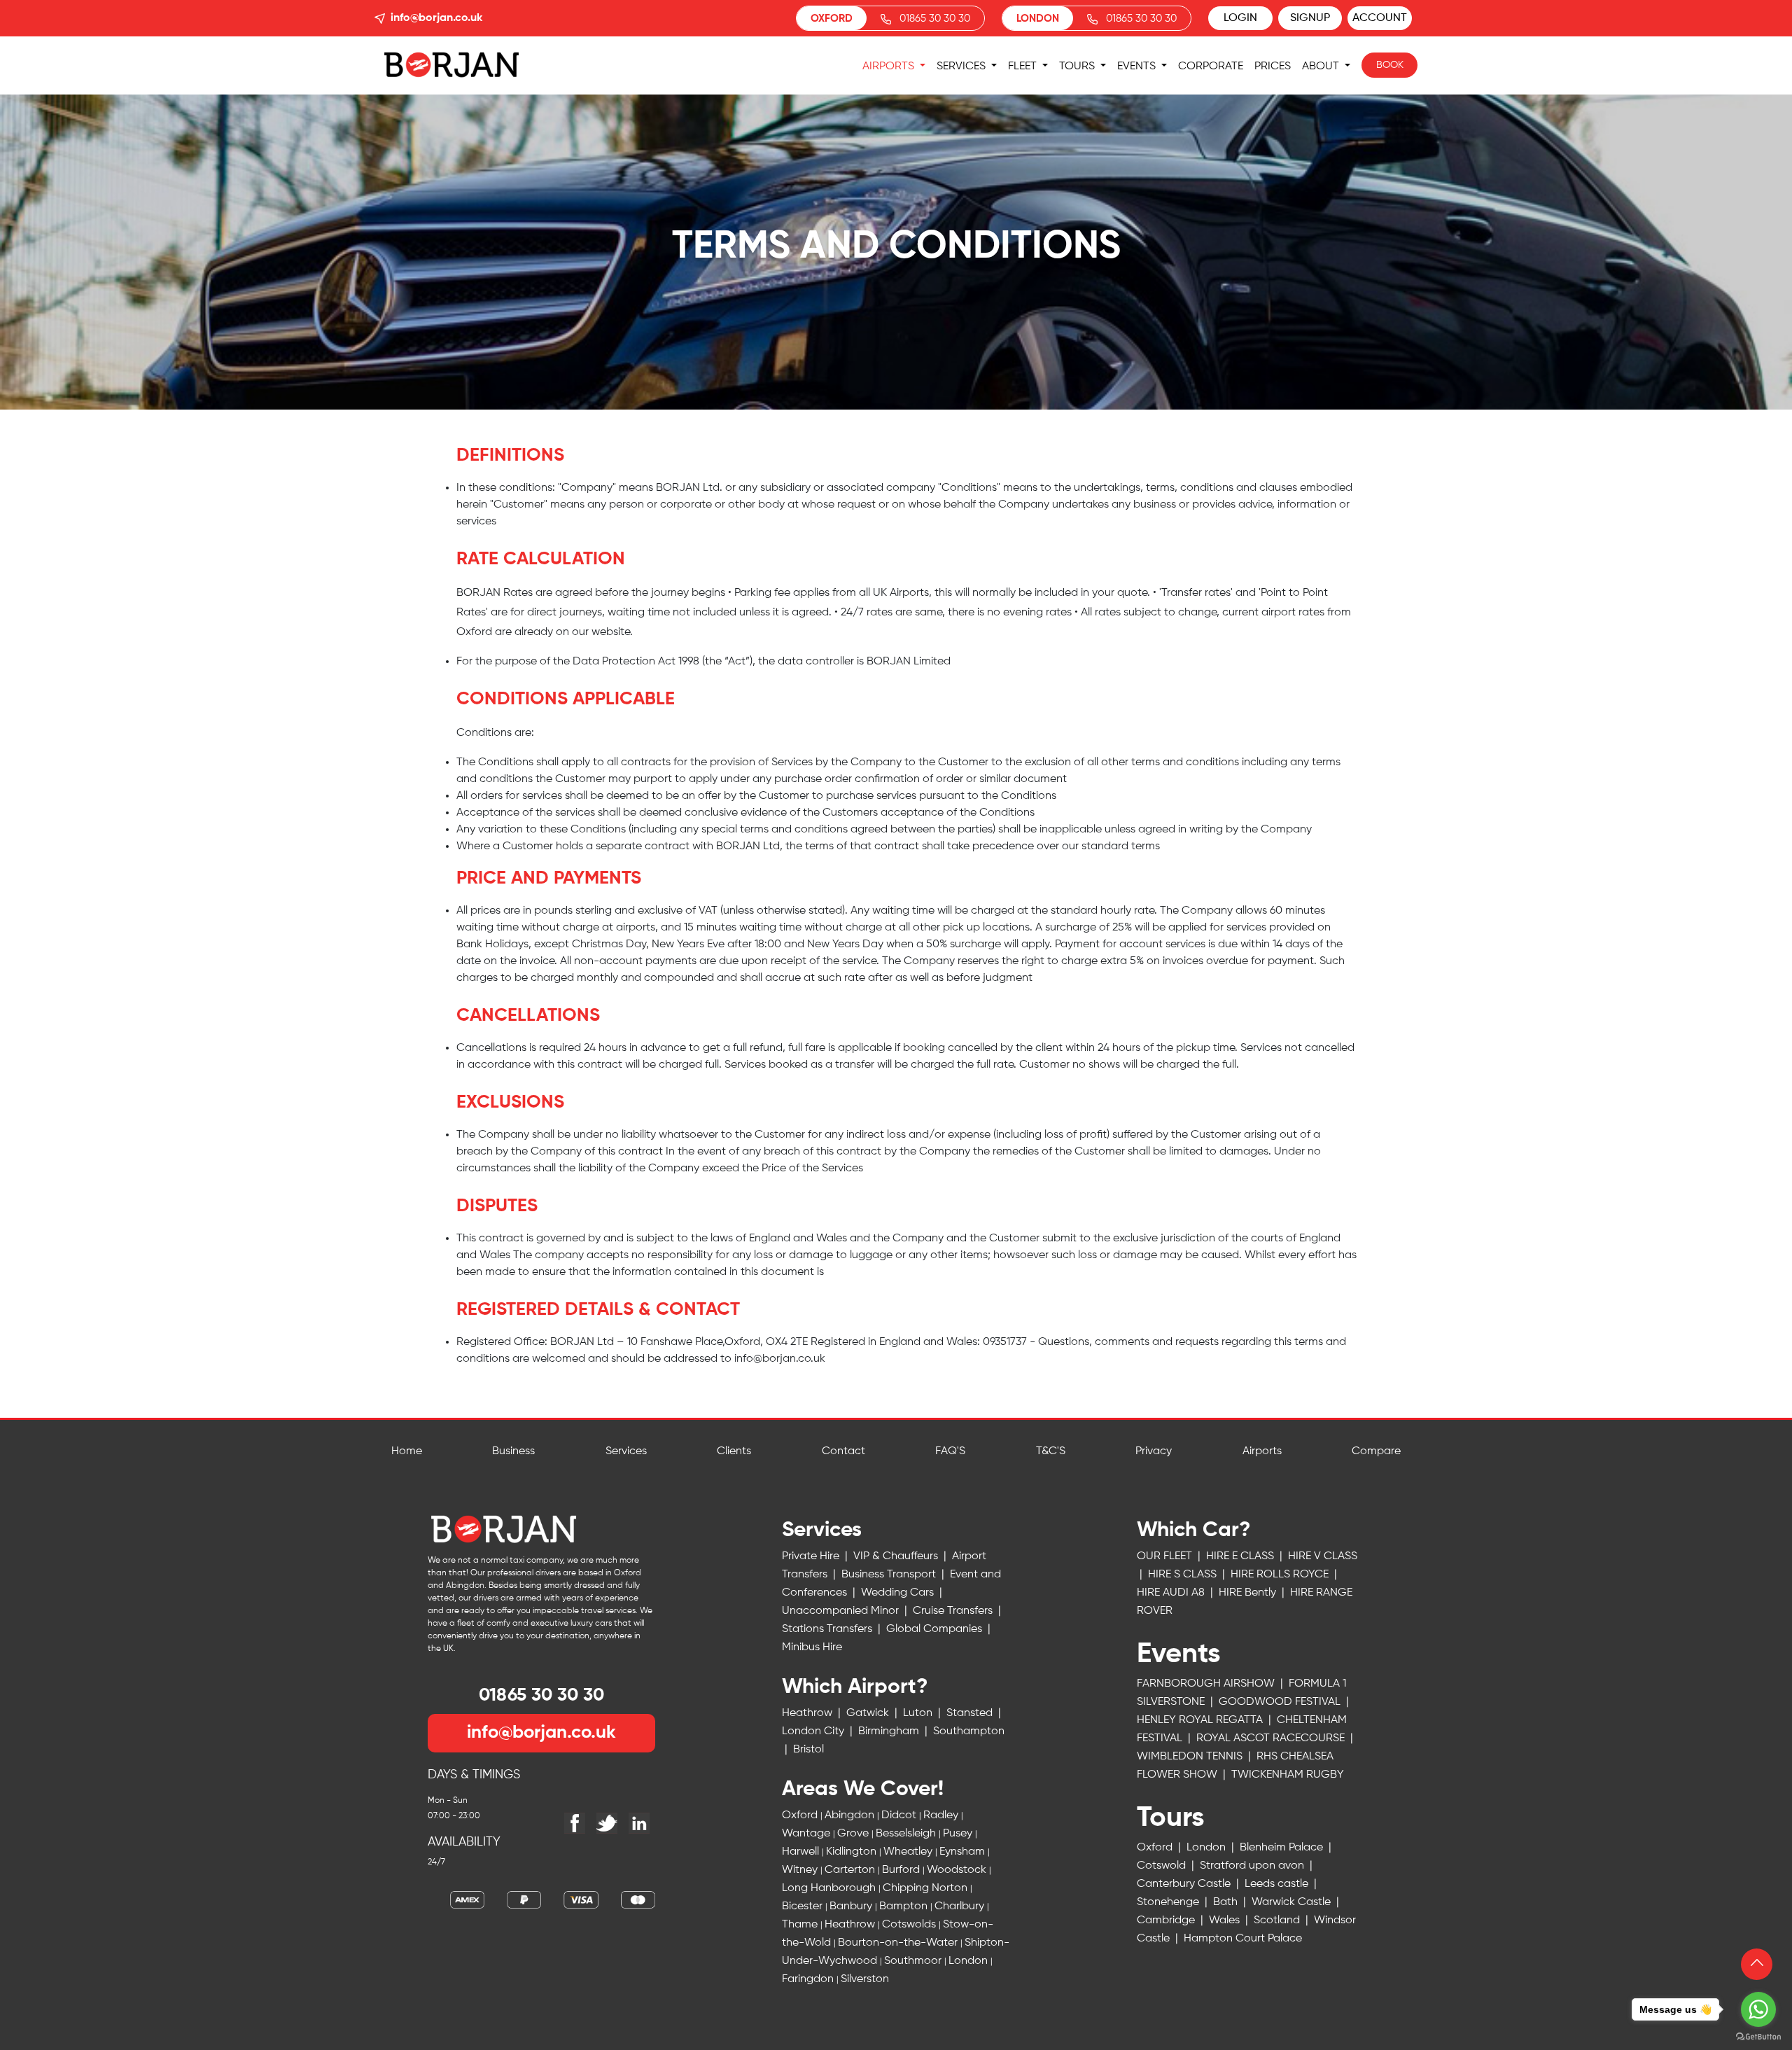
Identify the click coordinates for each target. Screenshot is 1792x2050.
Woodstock (958, 1870)
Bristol (808, 1750)
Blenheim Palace (1283, 1848)
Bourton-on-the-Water (899, 1943)
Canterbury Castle (1185, 1884)
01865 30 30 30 (935, 19)
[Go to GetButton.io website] (1758, 2036)
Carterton (851, 1870)
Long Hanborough (830, 1888)
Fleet (1024, 67)
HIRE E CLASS (1241, 1556)
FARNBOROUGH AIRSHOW (1207, 1684)
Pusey (959, 1834)
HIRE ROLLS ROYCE (1281, 1575)
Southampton (969, 1731)
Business (513, 1451)
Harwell (802, 1852)
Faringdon (809, 1979)
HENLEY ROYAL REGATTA (1201, 1720)
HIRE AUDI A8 (1172, 1593)
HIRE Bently (1249, 1593)
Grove (854, 1834)
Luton (919, 1713)
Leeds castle (1278, 1884)
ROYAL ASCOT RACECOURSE (1272, 1738)
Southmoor (914, 1961)
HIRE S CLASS (1184, 1575)
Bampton (905, 1906)
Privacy (1154, 1451)
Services (962, 67)
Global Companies (936, 1629)
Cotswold (1163, 1866)
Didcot (900, 1815)
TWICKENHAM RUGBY (1240, 1801)
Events (1138, 67)
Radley (942, 1815)
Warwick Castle (1293, 1902)
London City (814, 1731)
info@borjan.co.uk (436, 18)
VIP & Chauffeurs (897, 1556)
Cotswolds (910, 1925)
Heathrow (808, 1713)
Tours (1078, 67)
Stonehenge (1169, 1902)
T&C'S (1051, 1451)
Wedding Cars (899, 1593)
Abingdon (851, 1815)
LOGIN (1240, 18)
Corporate (1211, 67)
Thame (801, 1925)
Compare (1376, 1451)
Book (1390, 65)
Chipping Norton (926, 1888)
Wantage (807, 1834)
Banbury (852, 1906)
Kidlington (853, 1852)
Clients (734, 1451)
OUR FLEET (1166, 1556)
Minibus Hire (812, 1647)
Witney (801, 1870)
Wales (1226, 1920)
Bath (1227, 1902)
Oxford (801, 1815)
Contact (843, 1451)
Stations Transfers (828, 1629)
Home (407, 1451)
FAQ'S (950, 1451)
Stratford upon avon (1253, 1866)
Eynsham (964, 1852)
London (969, 1961)
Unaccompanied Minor (842, 1611)
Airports (890, 67)
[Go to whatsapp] (1758, 2009)
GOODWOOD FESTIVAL (1281, 1702)
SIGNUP (1310, 18)
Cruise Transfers (954, 1611)
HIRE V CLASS (1323, 1556)
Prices (1273, 67)
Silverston (865, 1979)
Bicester (804, 1906)
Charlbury (961, 1906)
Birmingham (890, 1731)
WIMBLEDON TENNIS (1191, 1757)
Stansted (971, 1713)
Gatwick (869, 1713)
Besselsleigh (907, 1834)
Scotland (1278, 1920)
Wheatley (909, 1852)
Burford (902, 1870)
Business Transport (890, 1575)
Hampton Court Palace (1243, 1939)
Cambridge (1167, 1920)
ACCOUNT (1380, 18)
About (1322, 67)
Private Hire (812, 1556)
